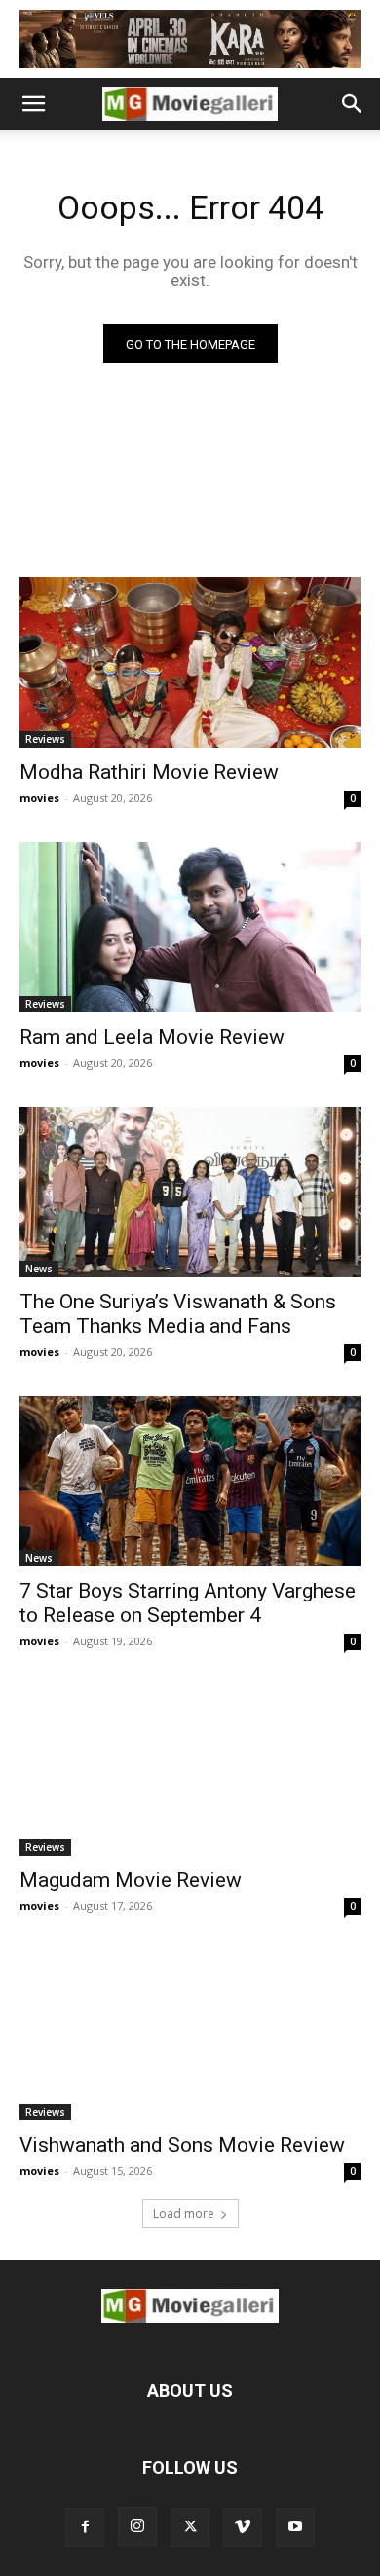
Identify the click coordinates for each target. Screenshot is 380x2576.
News (39, 1269)
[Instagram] (137, 2526)
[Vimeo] (243, 2527)
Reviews (45, 739)
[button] (33, 104)
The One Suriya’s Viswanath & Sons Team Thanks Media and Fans (178, 1314)
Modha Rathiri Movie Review (149, 772)
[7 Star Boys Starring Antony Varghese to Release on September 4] (190, 1481)
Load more (184, 2213)
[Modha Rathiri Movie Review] (190, 662)
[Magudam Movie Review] (190, 1770)
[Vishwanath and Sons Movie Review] (190, 2035)
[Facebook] (85, 2527)
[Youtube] (295, 2527)
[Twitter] (190, 2527)
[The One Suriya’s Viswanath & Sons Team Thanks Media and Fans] (190, 1192)
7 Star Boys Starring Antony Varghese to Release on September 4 (188, 1603)
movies (39, 798)
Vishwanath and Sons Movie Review (182, 2145)
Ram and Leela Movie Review (152, 1037)
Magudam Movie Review (131, 1880)
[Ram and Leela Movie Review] (190, 927)
